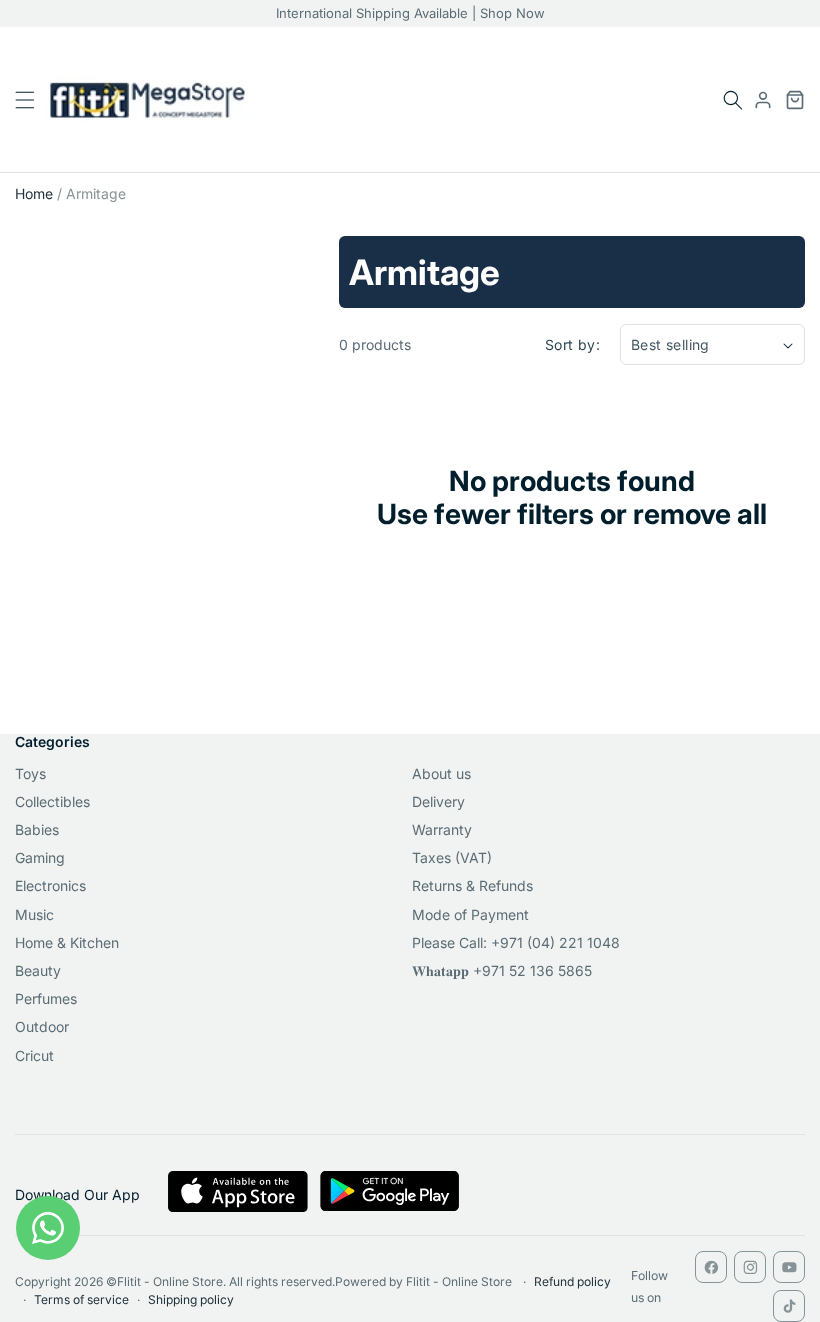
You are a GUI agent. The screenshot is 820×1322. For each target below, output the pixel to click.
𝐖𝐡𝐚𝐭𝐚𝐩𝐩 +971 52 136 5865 (502, 970)
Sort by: (572, 344)
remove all (700, 514)
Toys (30, 773)
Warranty (442, 829)
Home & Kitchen (67, 942)
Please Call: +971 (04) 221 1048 (516, 942)
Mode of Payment (470, 914)
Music (34, 914)
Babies (37, 829)
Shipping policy (191, 1299)
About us (441, 773)
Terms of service (81, 1299)
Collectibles (52, 801)
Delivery (438, 801)
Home (34, 193)
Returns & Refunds (472, 885)
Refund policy (572, 1281)
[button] (733, 100)
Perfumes (46, 998)
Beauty (38, 970)
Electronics (50, 885)
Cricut (34, 1055)
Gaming (40, 857)
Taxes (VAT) (452, 857)
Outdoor (42, 1026)
